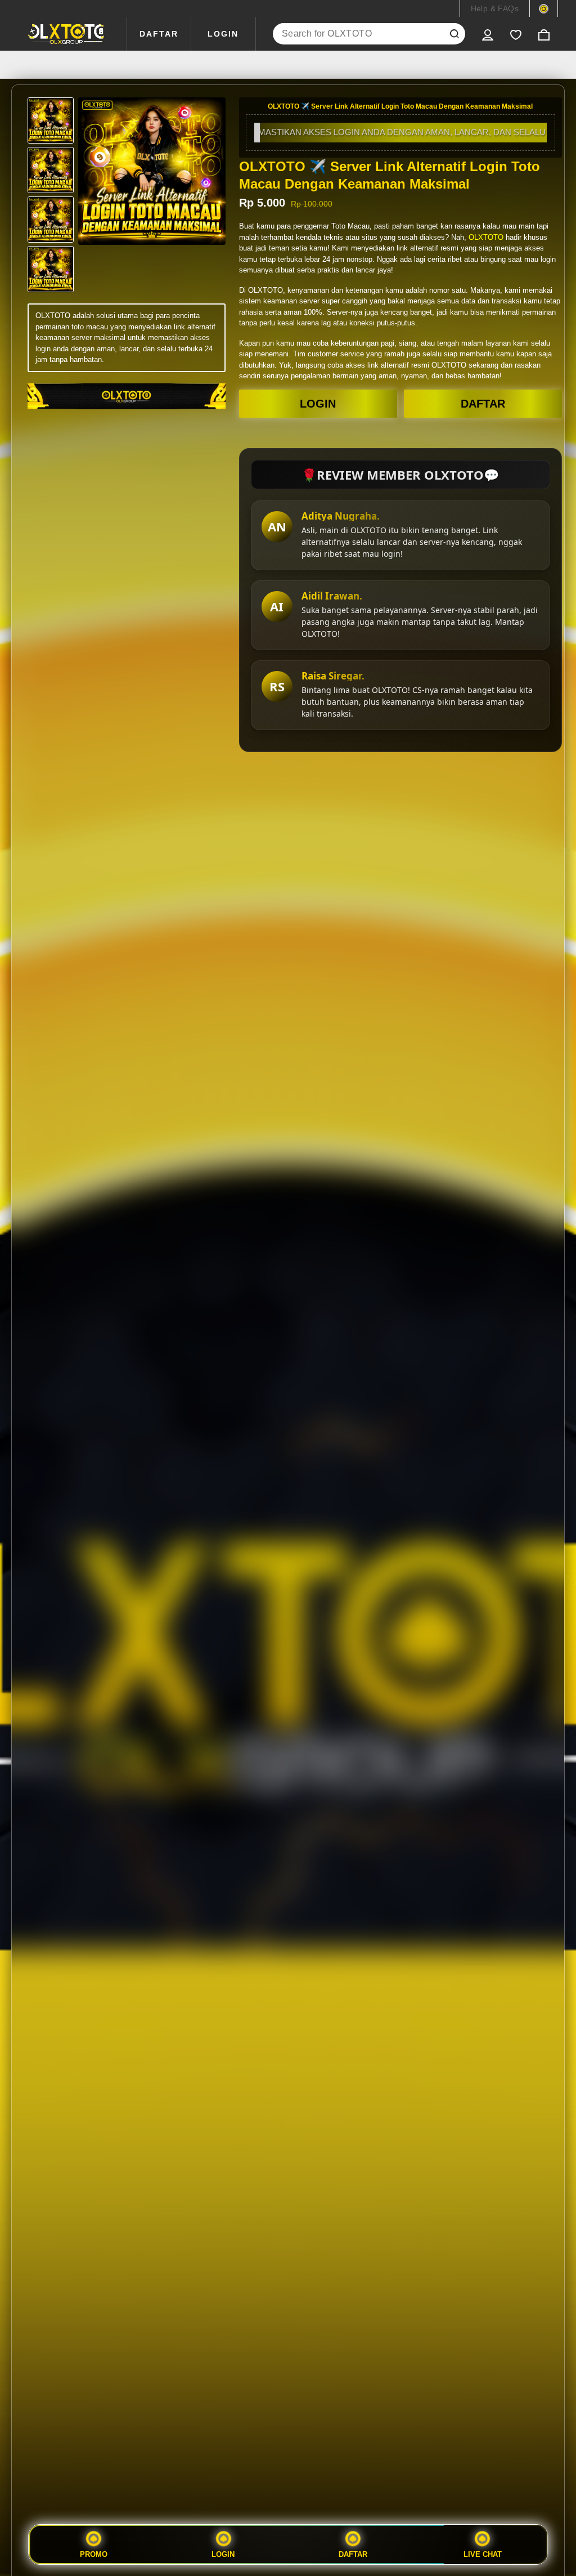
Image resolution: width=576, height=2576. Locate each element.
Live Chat (483, 2554)
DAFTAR (159, 34)
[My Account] (488, 34)
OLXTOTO (486, 237)
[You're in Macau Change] (544, 8)
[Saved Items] (516, 34)
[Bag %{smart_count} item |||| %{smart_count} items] (544, 34)
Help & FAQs (495, 8)
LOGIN (223, 34)
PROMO (94, 2554)
